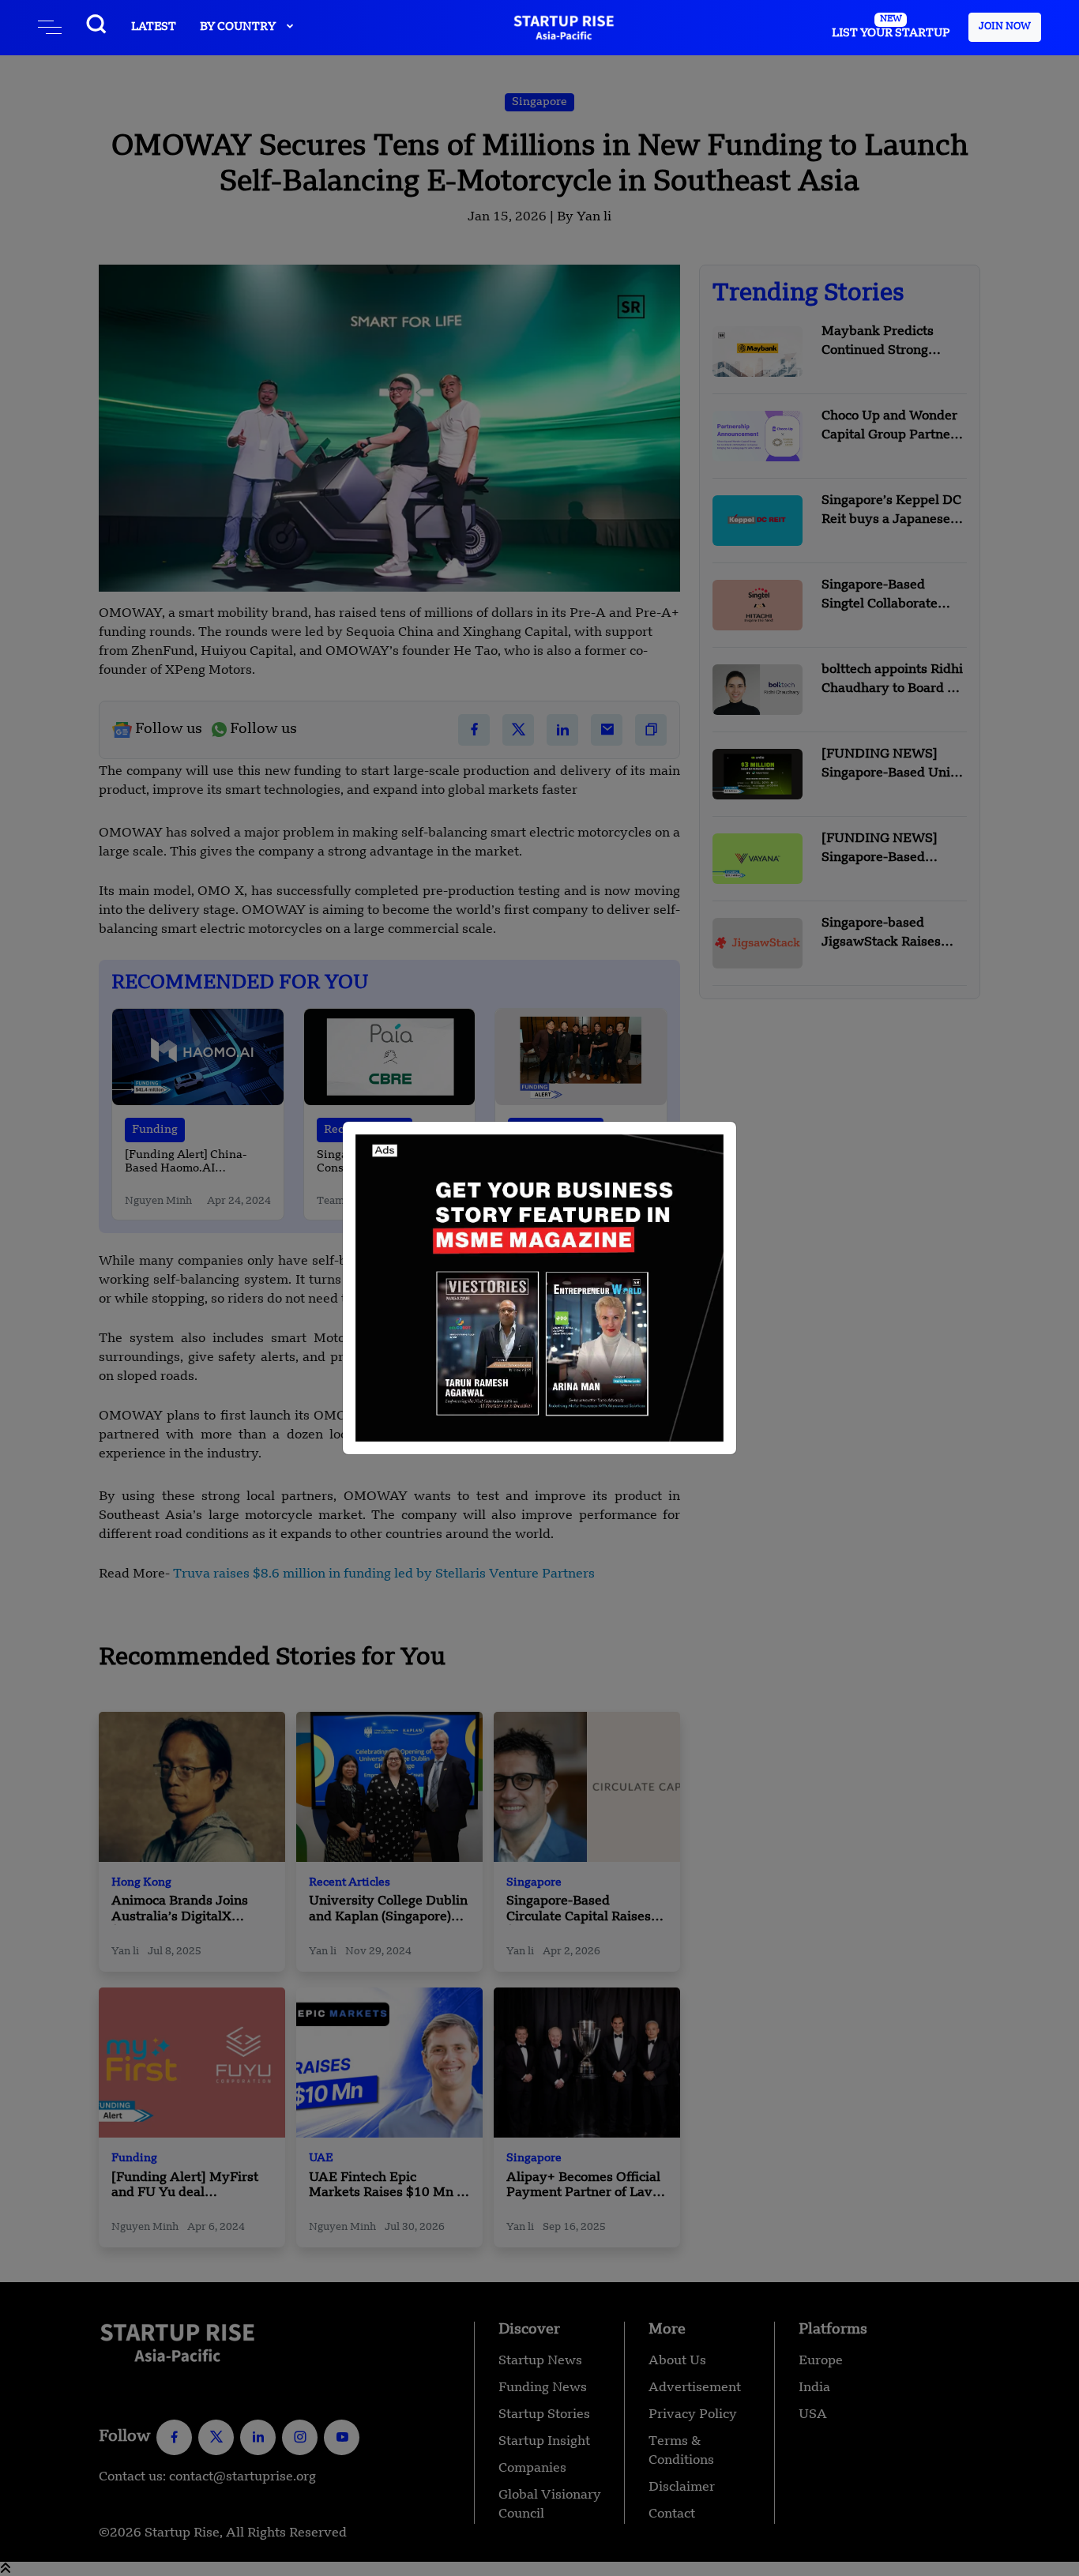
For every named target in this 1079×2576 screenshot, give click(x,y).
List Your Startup (891, 27)
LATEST (154, 27)
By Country (239, 27)
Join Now (1005, 27)
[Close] (708, 1150)
